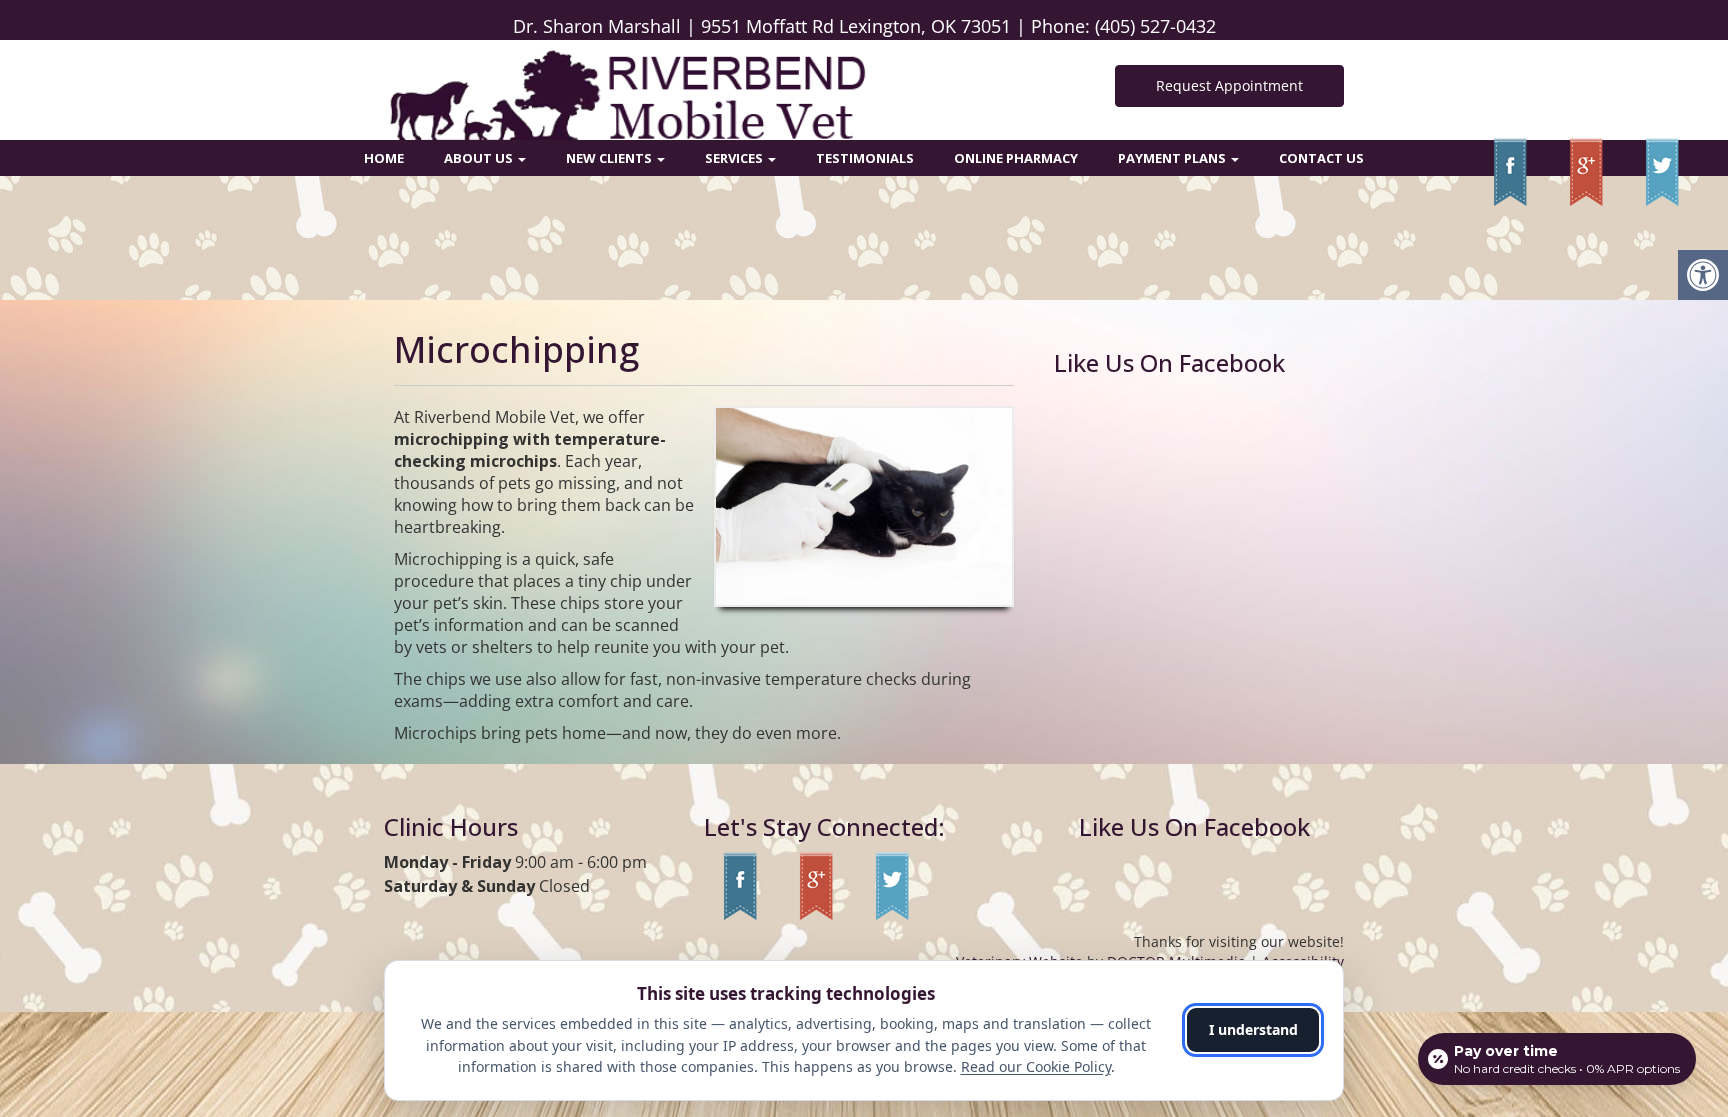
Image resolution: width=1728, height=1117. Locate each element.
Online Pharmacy (1016, 158)
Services (735, 158)
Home (384, 158)
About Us (480, 158)
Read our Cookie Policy (1036, 1066)
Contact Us (1321, 158)
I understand (1253, 1029)
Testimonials (865, 158)
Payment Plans (1173, 158)
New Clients (610, 158)
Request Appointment (1229, 85)
